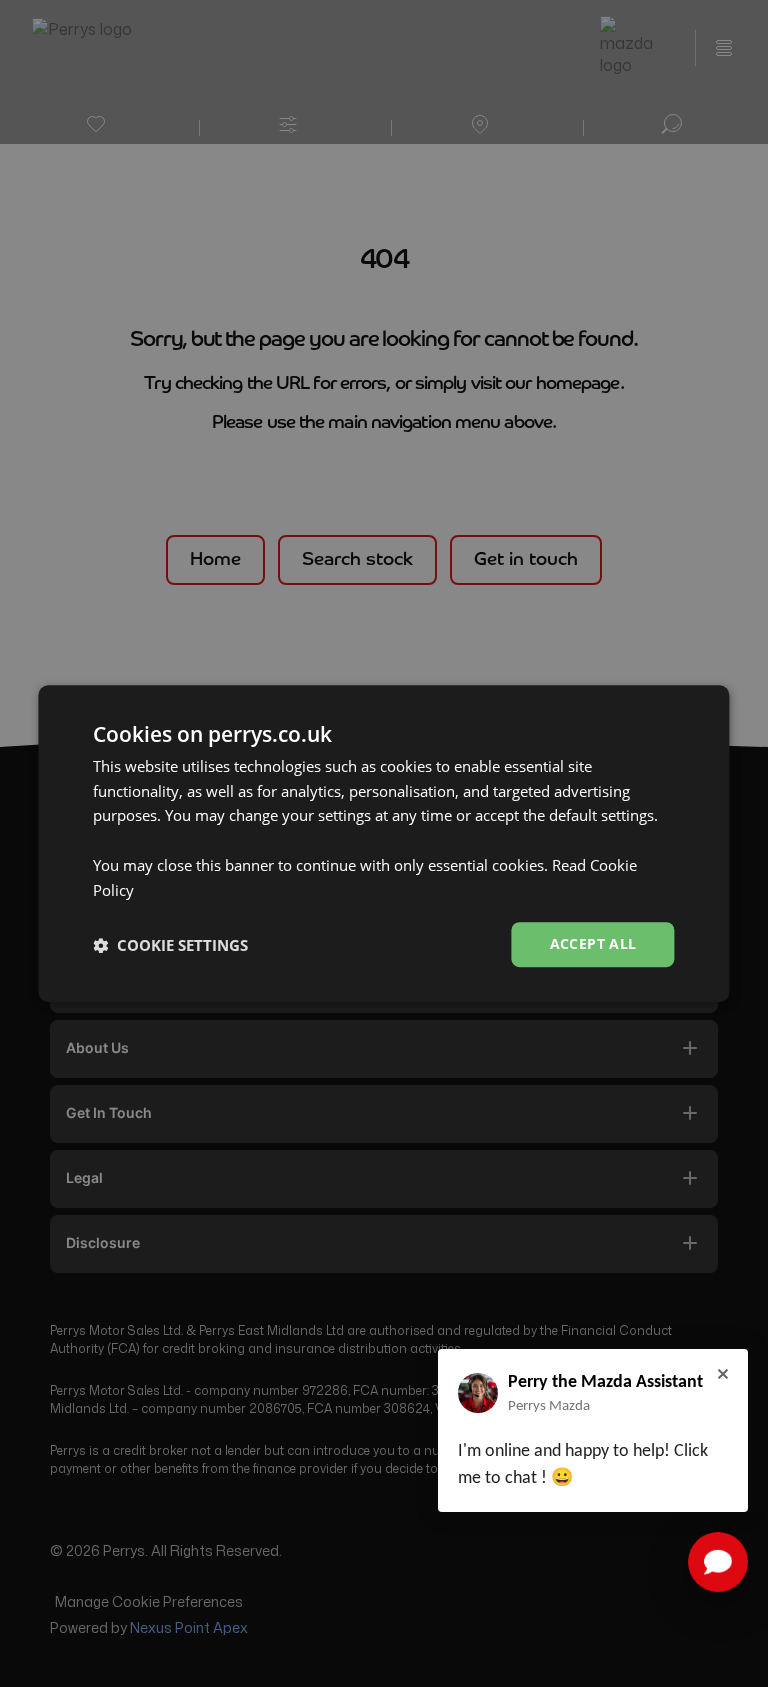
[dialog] (383, 844)
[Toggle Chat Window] (718, 1562)
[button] (170, 945)
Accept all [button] (593, 944)
